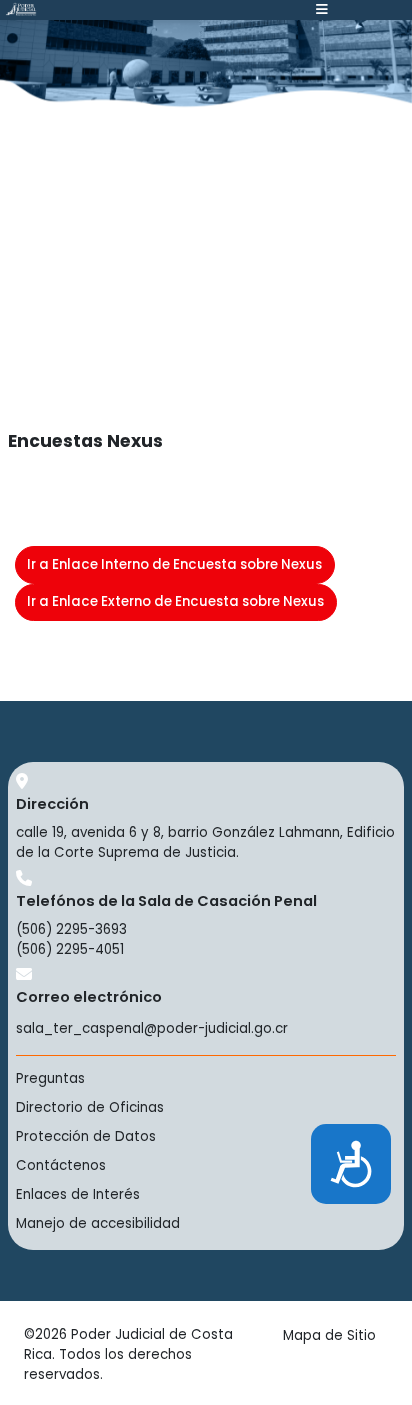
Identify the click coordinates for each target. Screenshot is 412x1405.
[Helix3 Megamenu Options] (322, 10)
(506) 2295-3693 (71, 929)
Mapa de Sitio (329, 1335)
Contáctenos (61, 1165)
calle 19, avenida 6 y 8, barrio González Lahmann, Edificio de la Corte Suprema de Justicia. (205, 842)
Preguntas (50, 1078)
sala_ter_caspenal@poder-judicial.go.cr (152, 1028)
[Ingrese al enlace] (21, 9)
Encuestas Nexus (85, 441)
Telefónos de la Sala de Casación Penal (166, 901)
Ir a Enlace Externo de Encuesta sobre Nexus (175, 601)
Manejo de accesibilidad (98, 1223)
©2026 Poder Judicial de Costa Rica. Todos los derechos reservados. (128, 1354)
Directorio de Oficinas (90, 1107)
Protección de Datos (86, 1136)
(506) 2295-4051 (70, 949)
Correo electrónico (89, 997)
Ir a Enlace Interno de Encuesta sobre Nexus (174, 564)
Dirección (52, 804)
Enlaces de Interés (78, 1194)
